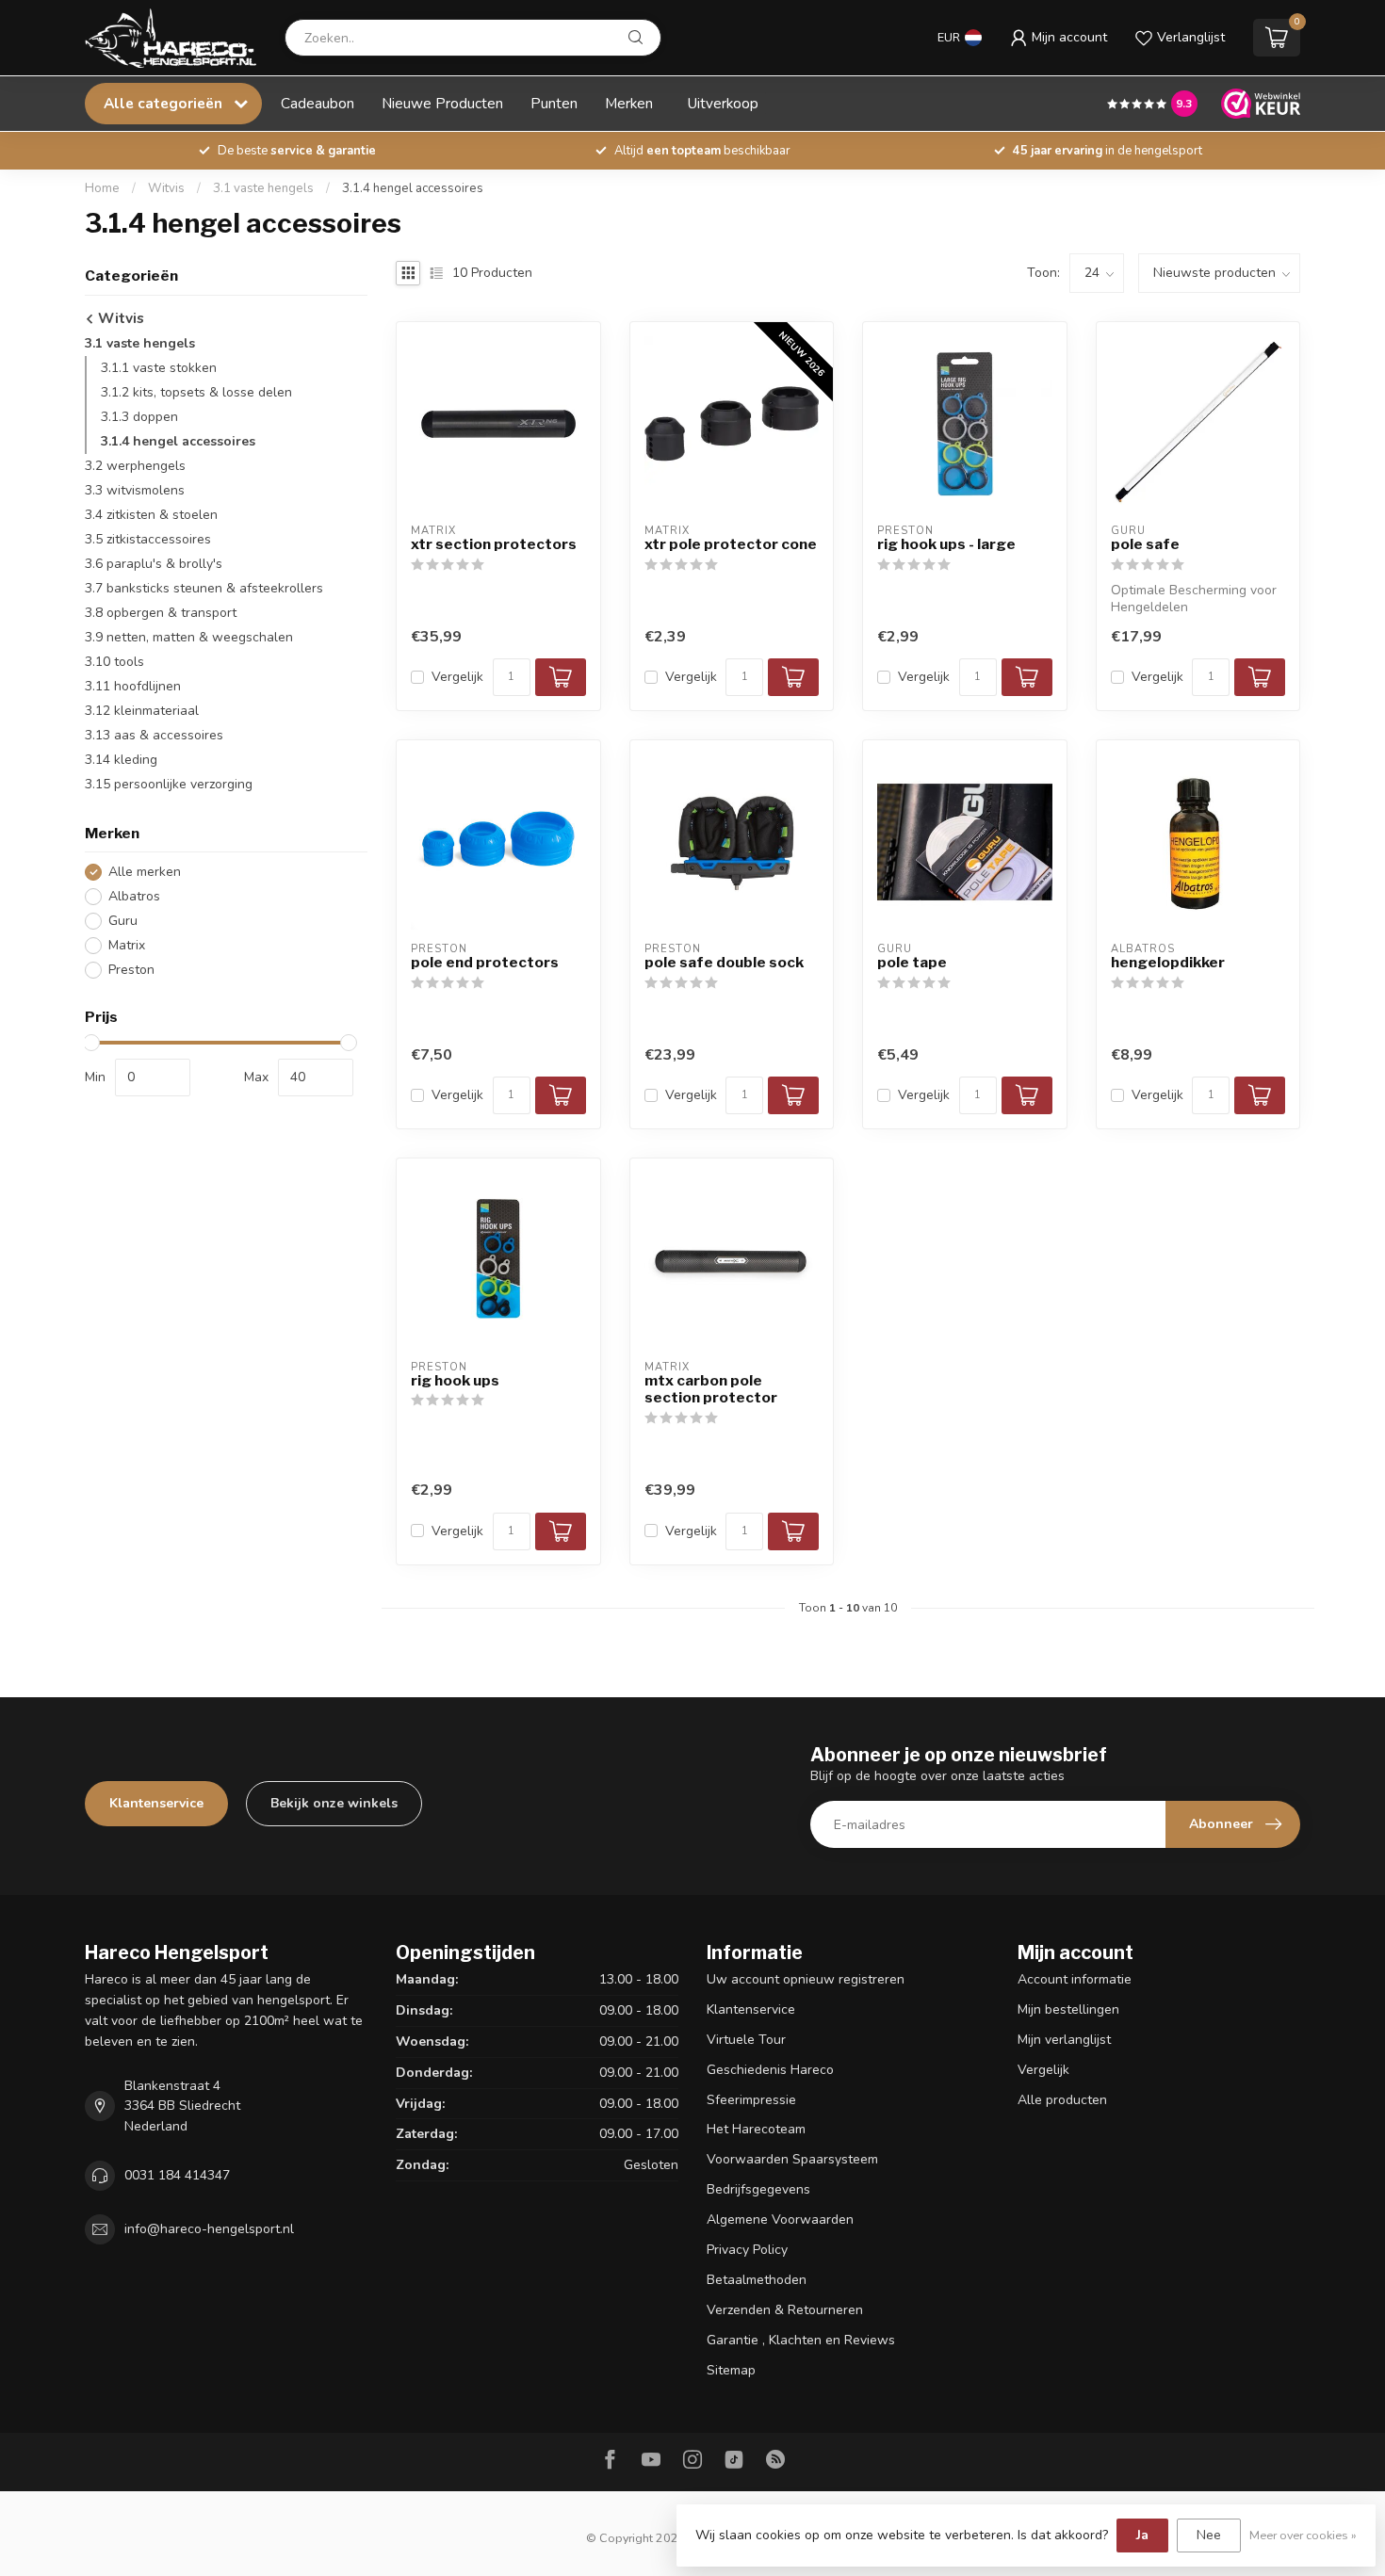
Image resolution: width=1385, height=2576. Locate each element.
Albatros (134, 896)
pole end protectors (485, 963)
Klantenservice (156, 1803)
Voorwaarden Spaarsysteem (792, 2159)
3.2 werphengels (135, 466)
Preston (131, 970)
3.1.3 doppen (139, 417)
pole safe (1145, 544)
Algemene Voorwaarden (780, 2220)
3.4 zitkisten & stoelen (151, 515)
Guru (123, 921)
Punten (554, 103)
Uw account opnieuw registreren (806, 1979)
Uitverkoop (723, 103)
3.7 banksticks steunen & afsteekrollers (204, 588)
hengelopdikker (1168, 963)
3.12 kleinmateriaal (142, 711)
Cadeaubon (318, 103)
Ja (1142, 2535)
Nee (1209, 2535)
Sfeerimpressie (751, 2100)
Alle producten (1062, 2100)
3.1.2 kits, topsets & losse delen (196, 392)
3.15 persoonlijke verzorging (169, 784)
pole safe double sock (724, 963)
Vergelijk (457, 677)
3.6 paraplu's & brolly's (154, 564)
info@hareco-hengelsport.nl (209, 2229)
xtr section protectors (494, 544)
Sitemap (731, 2370)
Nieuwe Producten (442, 103)
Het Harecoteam (756, 2129)
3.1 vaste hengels (263, 188)
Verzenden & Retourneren (785, 2310)
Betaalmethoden (757, 2280)
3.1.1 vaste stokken (159, 368)
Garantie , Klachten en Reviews (801, 2340)
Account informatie (1075, 1979)
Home (102, 188)
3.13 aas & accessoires (154, 735)
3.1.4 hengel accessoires (413, 188)
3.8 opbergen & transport (161, 613)
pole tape (912, 963)
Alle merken (145, 872)
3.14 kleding (121, 760)
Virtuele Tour (746, 2040)
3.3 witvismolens (135, 490)
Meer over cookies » (1303, 2535)
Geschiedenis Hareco (770, 2070)
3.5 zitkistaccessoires (148, 539)
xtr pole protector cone (731, 544)
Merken (629, 103)
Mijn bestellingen (1068, 2009)
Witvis (166, 188)
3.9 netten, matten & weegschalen (189, 637)
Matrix (127, 945)
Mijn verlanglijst (1064, 2040)
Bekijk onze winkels (334, 1803)
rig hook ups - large (946, 544)
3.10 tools (114, 662)
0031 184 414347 (177, 2175)
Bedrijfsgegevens (758, 2189)
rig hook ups (455, 1381)
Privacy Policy (747, 2250)
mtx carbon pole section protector (711, 1389)
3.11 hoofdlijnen (133, 686)
